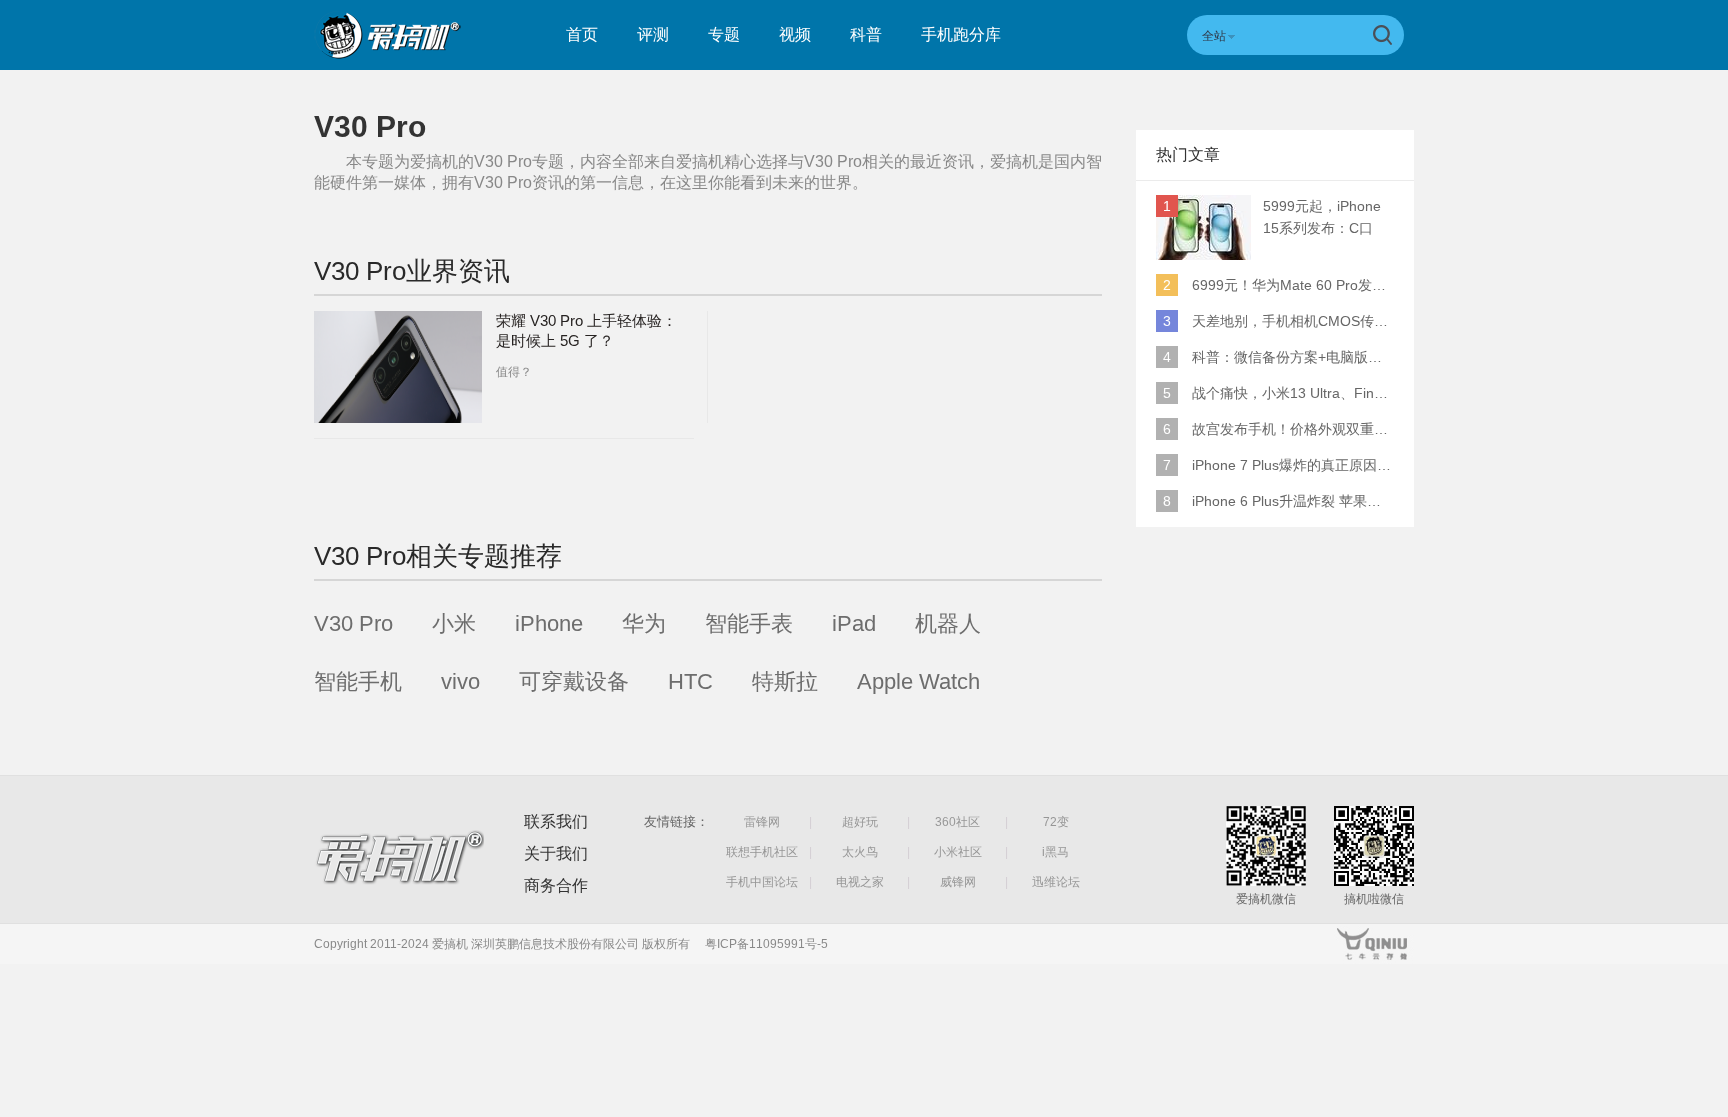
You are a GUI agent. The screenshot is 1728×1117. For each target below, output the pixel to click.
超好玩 (860, 822)
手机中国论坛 (762, 882)
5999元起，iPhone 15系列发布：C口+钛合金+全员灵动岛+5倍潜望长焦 (1327, 218)
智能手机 (358, 681)
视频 (795, 34)
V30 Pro (353, 623)
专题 (724, 34)
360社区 (957, 822)
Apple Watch (918, 681)
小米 (454, 623)
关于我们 (556, 853)
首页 (582, 34)
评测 (653, 34)
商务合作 (556, 885)
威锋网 (958, 882)
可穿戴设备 (574, 681)
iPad (854, 623)
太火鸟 (860, 852)
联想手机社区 (762, 852)
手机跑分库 (961, 34)
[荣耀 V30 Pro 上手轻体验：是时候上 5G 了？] (398, 367)
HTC (690, 681)
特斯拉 (785, 681)
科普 (866, 34)
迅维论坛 (1056, 882)
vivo (460, 681)
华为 (644, 623)
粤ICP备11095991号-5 (766, 944)
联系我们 (556, 821)
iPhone (549, 623)
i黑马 (1055, 852)
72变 (1056, 822)
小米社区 (958, 852)
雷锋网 (762, 822)
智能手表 (749, 623)
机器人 (948, 623)
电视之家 (860, 882)
